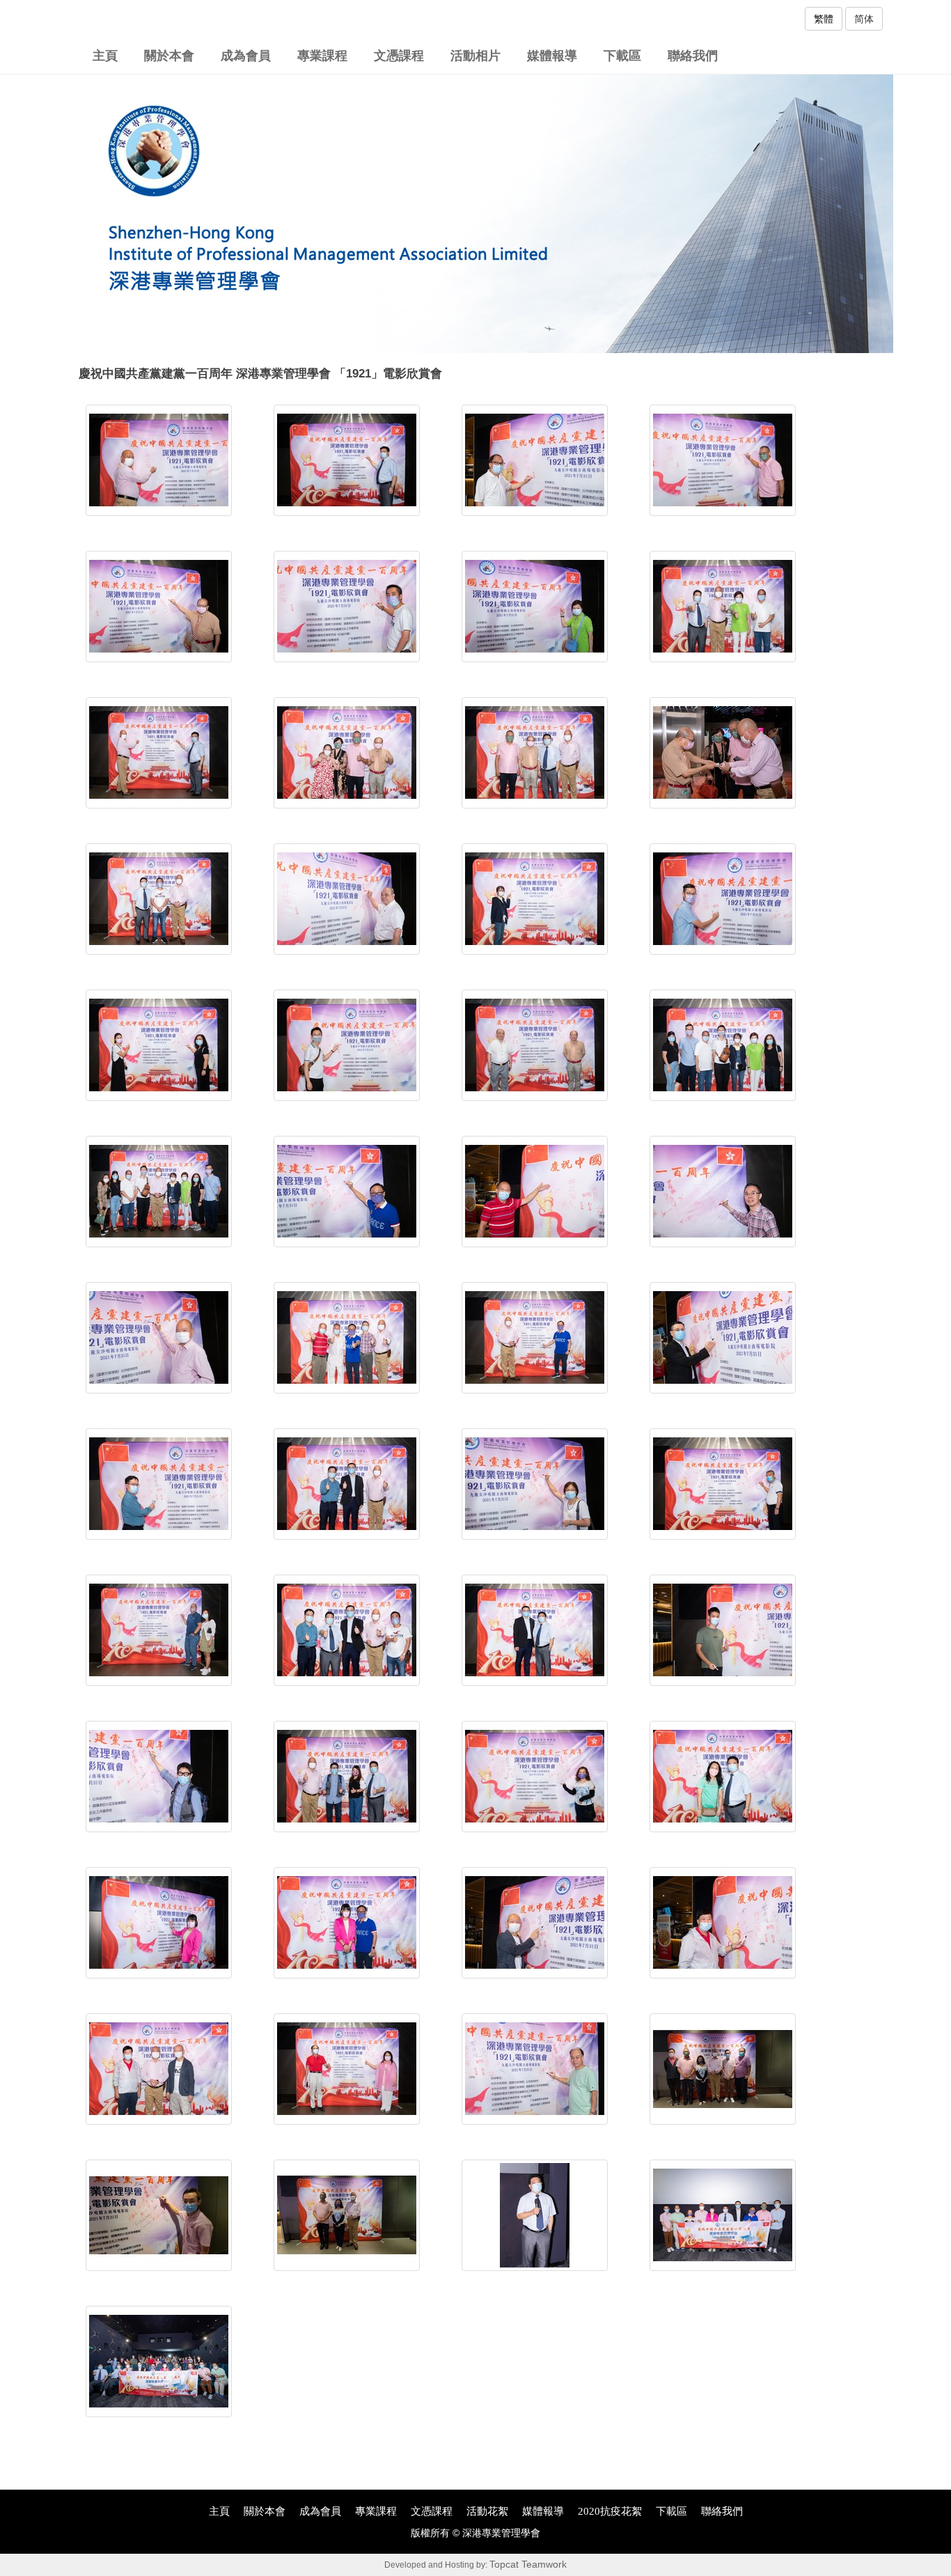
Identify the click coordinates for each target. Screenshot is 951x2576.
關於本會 (169, 56)
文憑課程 (399, 56)
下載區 (622, 56)
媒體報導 (552, 56)
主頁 (105, 56)
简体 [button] (864, 19)
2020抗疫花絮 (610, 2511)
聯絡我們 (693, 56)
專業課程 (322, 56)
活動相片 (475, 56)
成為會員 (246, 56)
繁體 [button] (824, 19)
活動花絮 (487, 2511)
